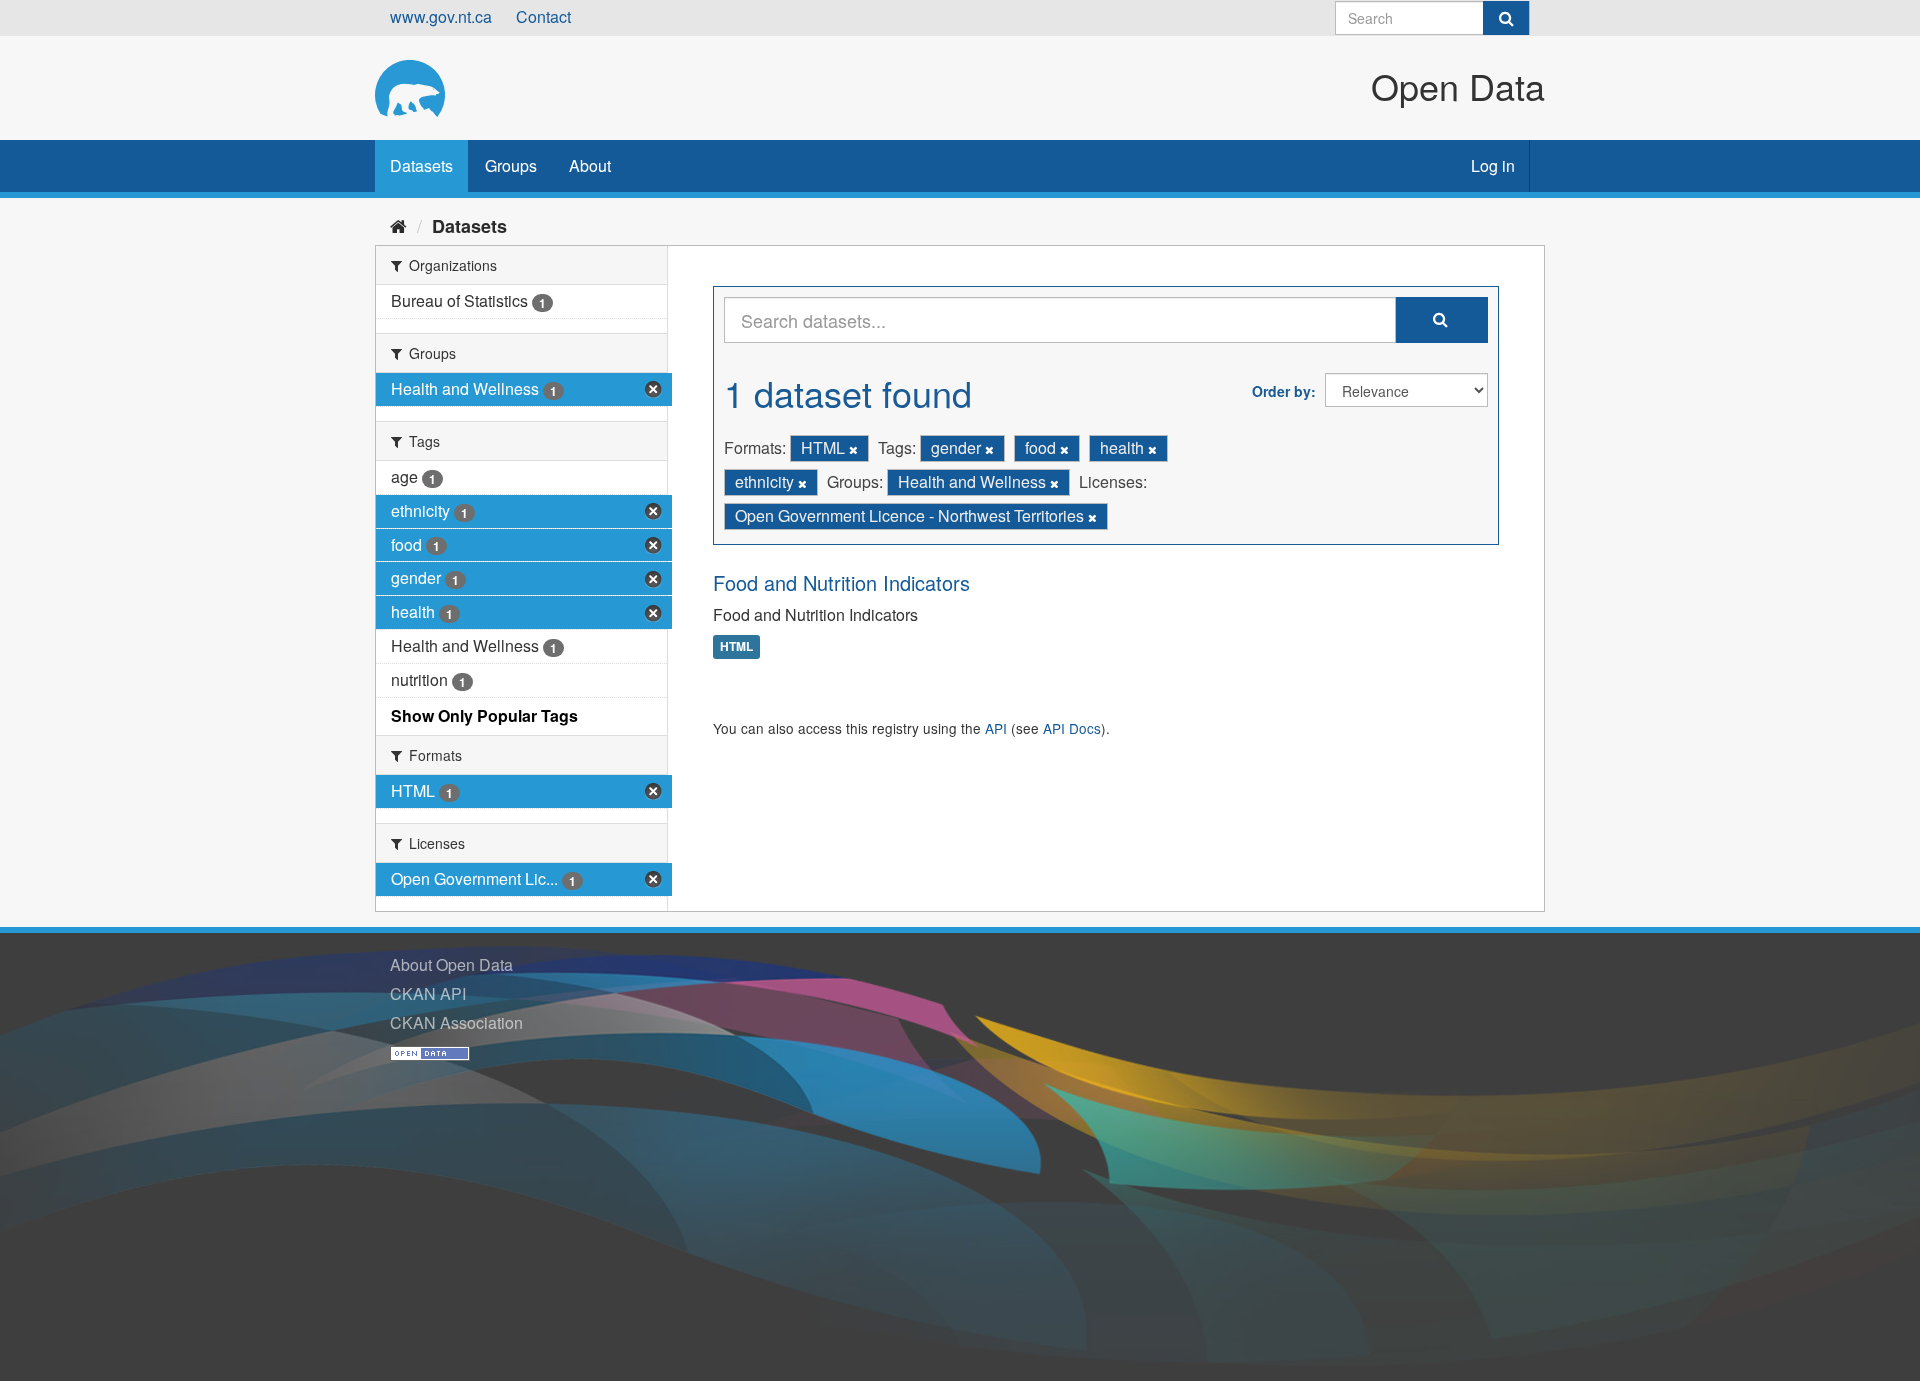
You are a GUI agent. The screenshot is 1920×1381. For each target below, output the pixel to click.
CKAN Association (456, 1022)
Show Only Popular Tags (484, 715)
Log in (1493, 165)
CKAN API (428, 993)
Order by (1281, 391)
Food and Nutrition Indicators (841, 582)
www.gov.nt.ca (441, 16)
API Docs (1072, 728)
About (590, 165)
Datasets (421, 165)
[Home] (398, 225)
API (996, 728)
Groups (511, 165)
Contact (543, 16)
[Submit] (1506, 18)
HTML (736, 647)
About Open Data (451, 964)
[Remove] (853, 449)
